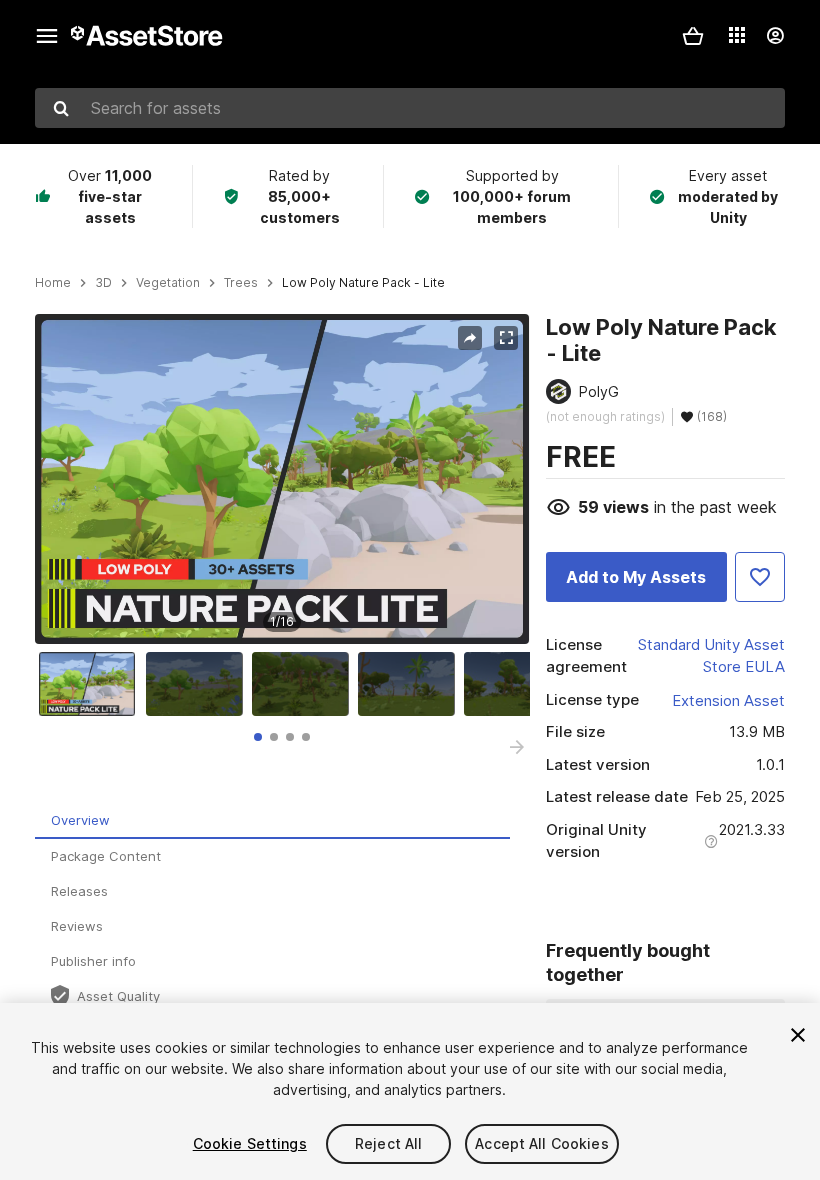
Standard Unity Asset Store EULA (711, 656)
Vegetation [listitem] (168, 283)
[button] (693, 36)
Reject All (388, 1143)
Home (53, 283)
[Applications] (737, 35)
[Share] (470, 338)
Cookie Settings (250, 1143)
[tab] (258, 737)
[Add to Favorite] (760, 577)
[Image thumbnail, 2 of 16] (199, 684)
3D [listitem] (103, 283)
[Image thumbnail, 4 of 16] (411, 684)
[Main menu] (47, 36)
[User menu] (775, 36)
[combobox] (410, 108)
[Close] (798, 1035)
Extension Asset (728, 700)
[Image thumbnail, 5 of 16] (517, 684)
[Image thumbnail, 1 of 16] (92, 684)
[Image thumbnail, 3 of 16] (305, 684)
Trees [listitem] (241, 283)
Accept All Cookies (542, 1143)
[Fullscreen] (506, 338)
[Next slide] (517, 747)
